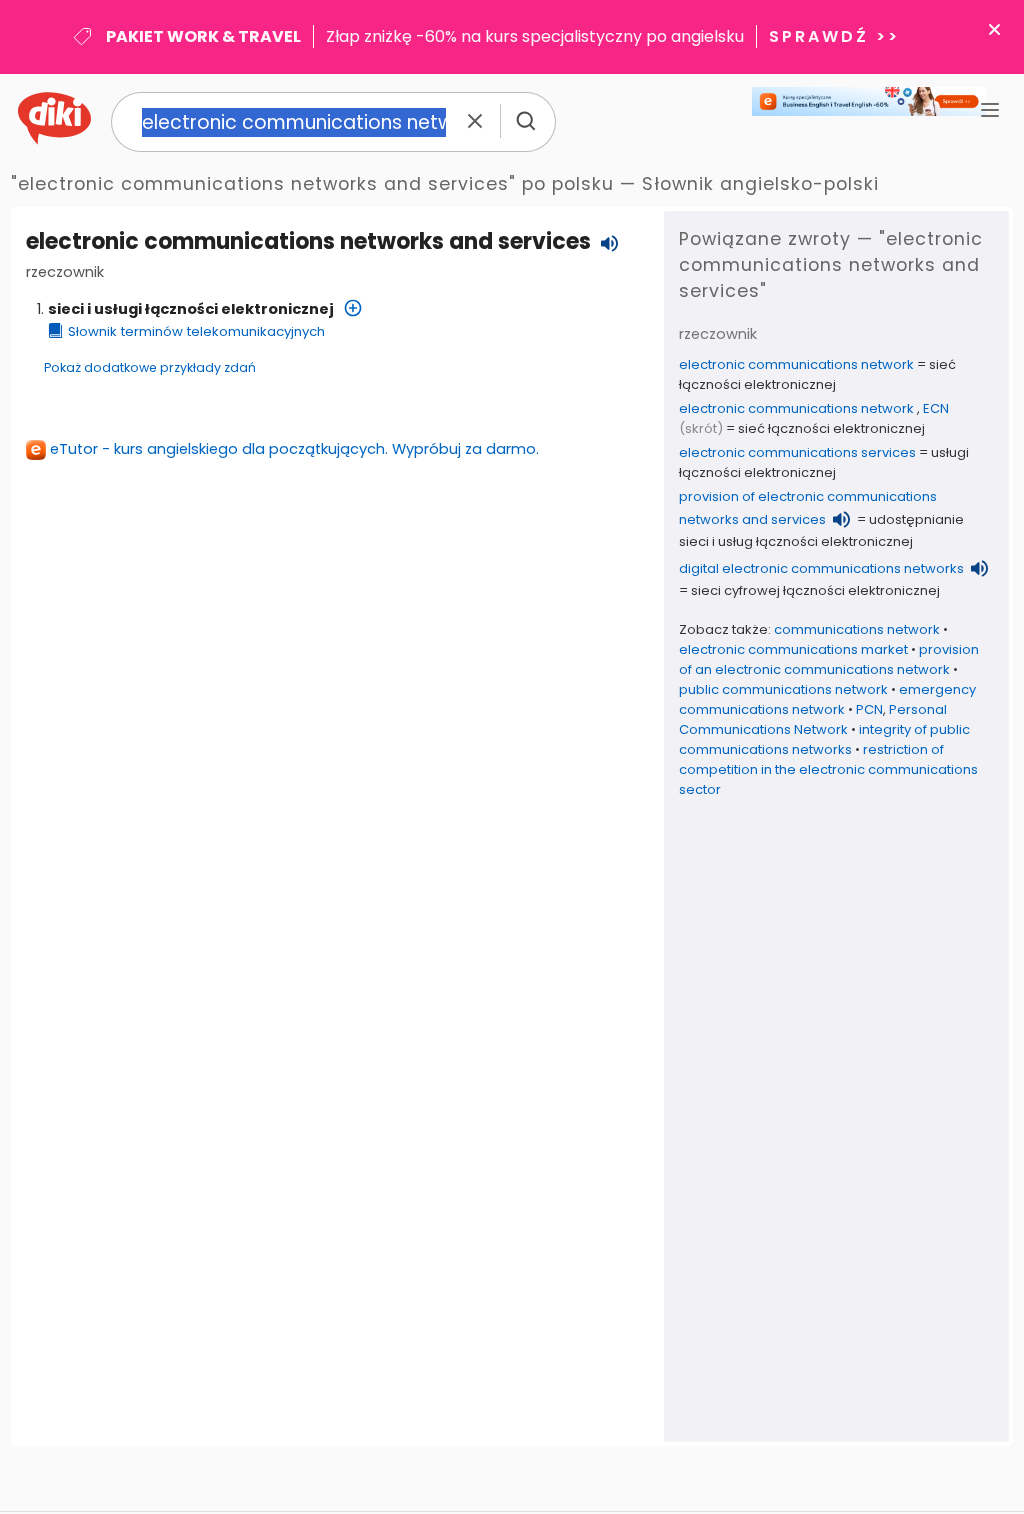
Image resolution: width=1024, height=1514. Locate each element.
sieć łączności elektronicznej (817, 374)
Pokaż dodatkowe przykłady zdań (150, 367)
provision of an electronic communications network (829, 659)
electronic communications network (796, 364)
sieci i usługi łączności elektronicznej (191, 309)
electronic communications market (793, 649)
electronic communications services (797, 452)
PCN (869, 709)
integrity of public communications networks (824, 739)
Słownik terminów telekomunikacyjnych (196, 331)
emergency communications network (827, 699)
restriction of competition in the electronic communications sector (828, 769)
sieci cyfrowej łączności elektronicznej (815, 590)
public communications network (783, 689)
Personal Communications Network (813, 719)
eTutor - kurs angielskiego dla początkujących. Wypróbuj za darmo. (294, 449)
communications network (857, 629)
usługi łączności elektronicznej (824, 462)
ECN (936, 408)
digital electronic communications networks (821, 568)
